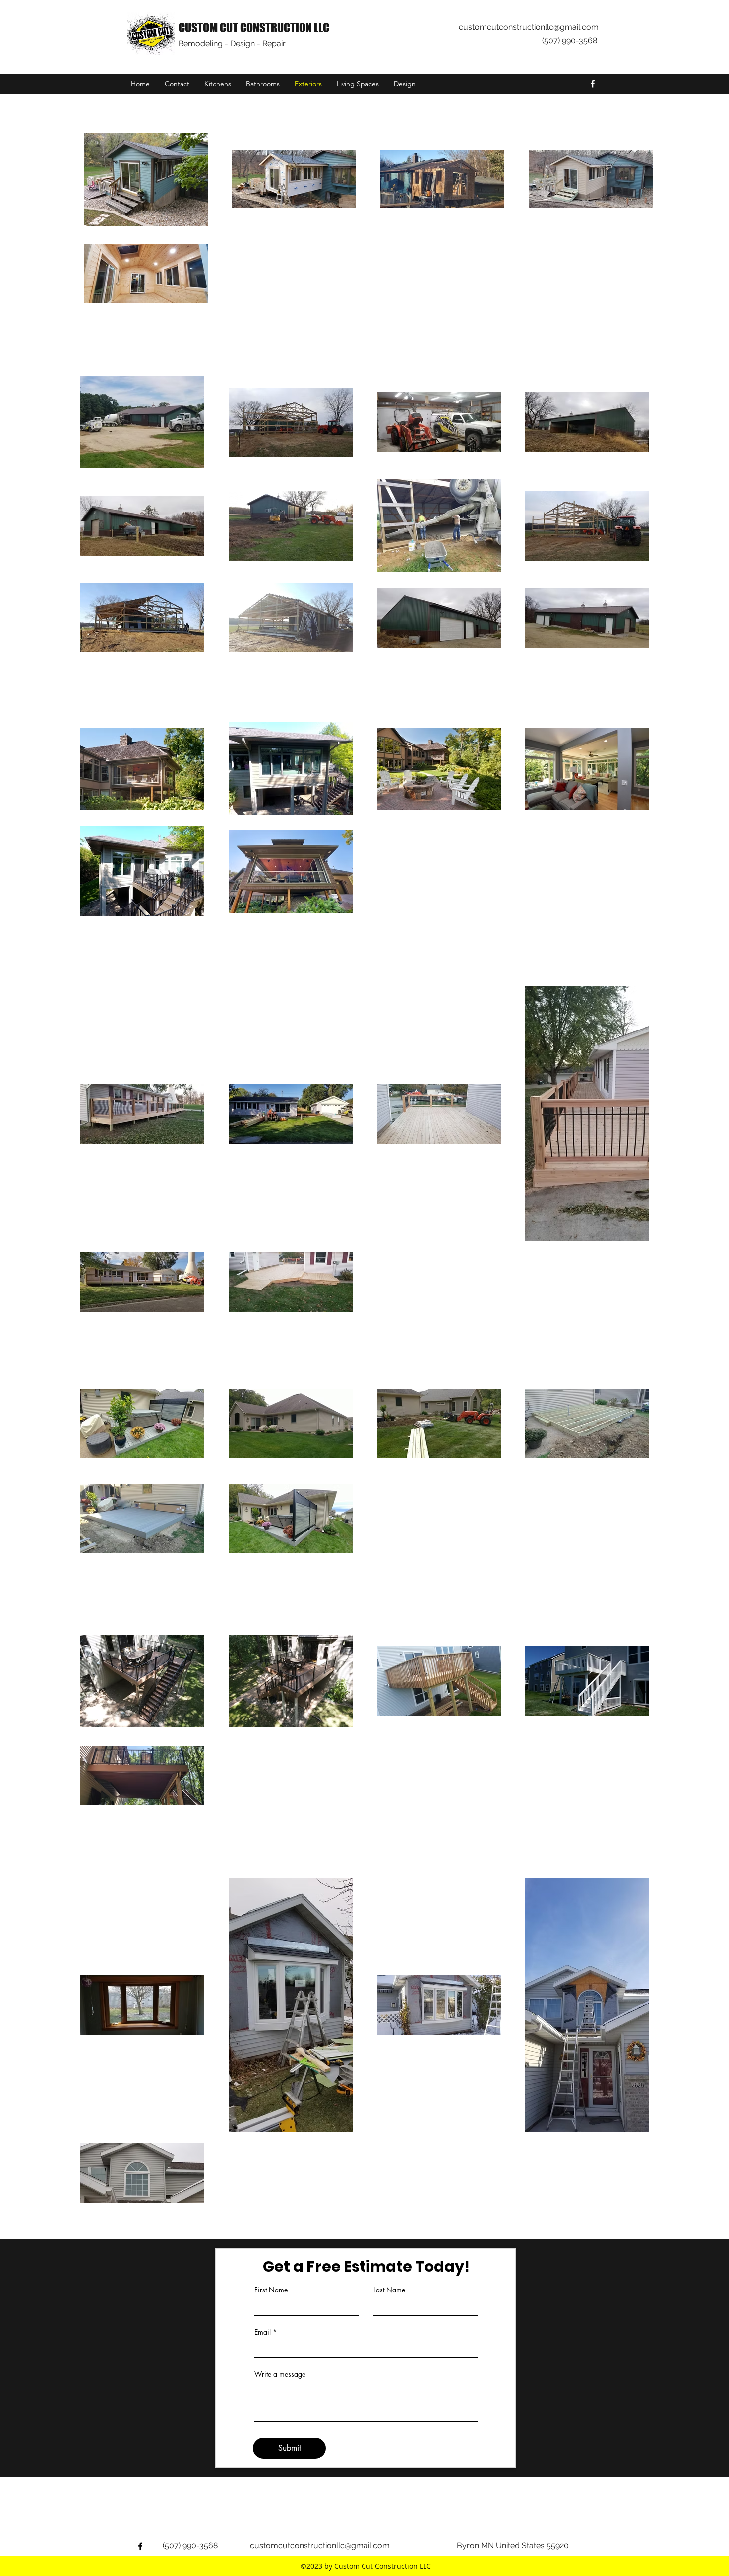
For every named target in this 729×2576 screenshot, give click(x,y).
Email (263, 2332)
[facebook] (593, 84)
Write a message (280, 2374)
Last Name (389, 2290)
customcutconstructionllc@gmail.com (529, 27)
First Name (271, 2290)
